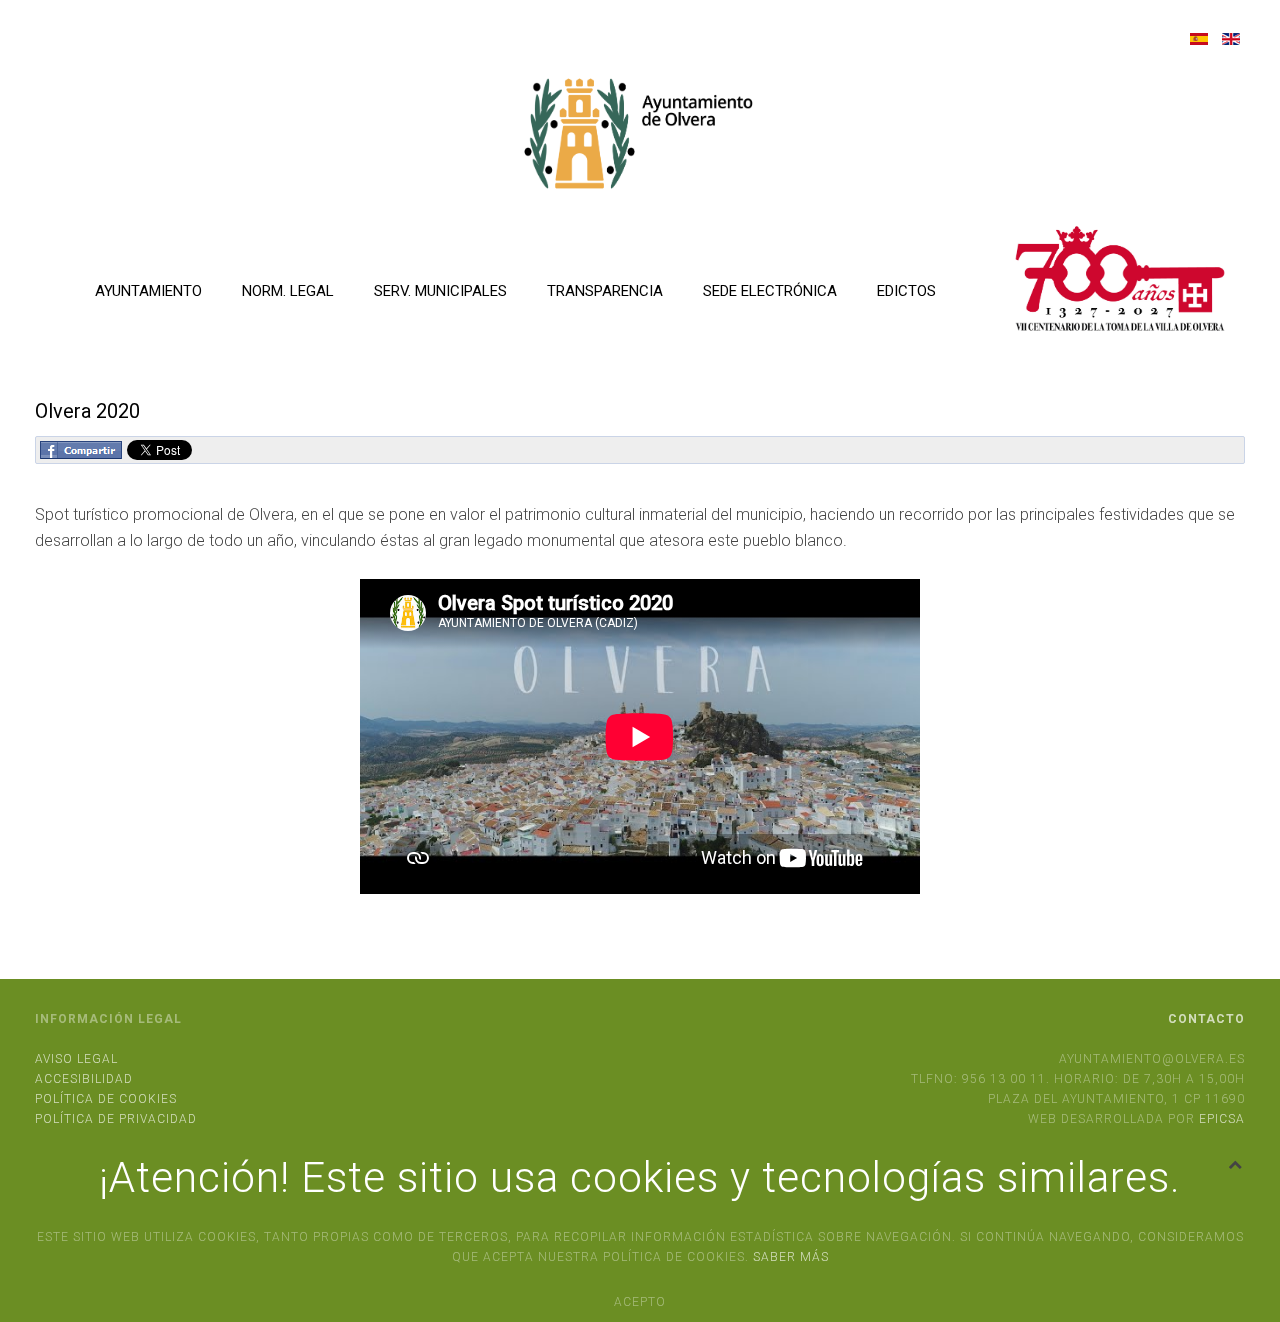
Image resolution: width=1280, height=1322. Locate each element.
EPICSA (1222, 1119)
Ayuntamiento (148, 291)
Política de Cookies (106, 1099)
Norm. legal (288, 291)
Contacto (1206, 1019)
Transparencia (605, 291)
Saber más (791, 1257)
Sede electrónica (770, 291)
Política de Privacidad (116, 1119)
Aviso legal (76, 1059)
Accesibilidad (84, 1079)
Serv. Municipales (440, 291)
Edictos (906, 291)
